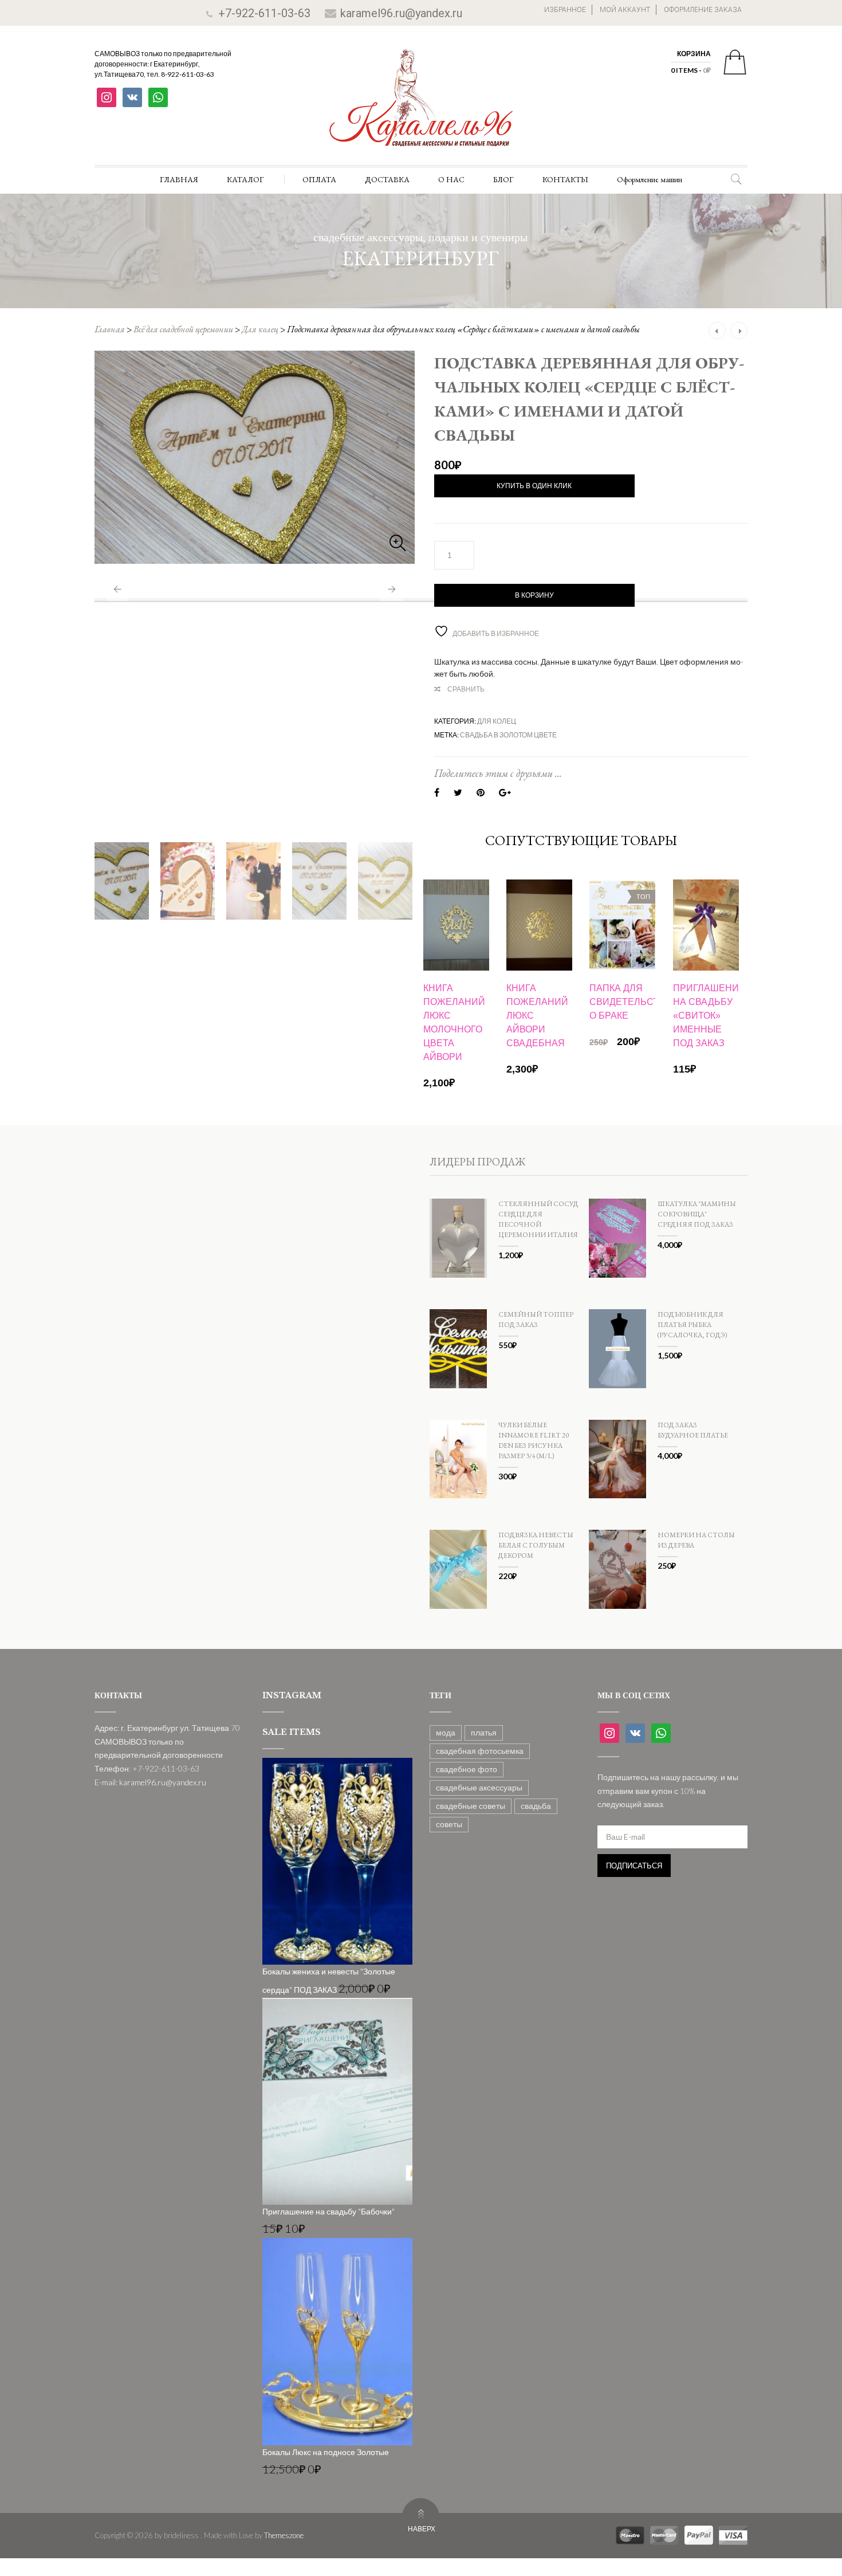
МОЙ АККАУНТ (625, 10)
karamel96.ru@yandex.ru (401, 13)
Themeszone (284, 2535)
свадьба (536, 1806)
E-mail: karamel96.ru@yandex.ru (150, 1782)
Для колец (260, 329)
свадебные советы (471, 1806)
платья (484, 1732)
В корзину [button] (456, 1017)
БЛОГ (503, 179)
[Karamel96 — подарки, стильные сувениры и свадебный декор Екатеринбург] (421, 106)
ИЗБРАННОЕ (565, 10)
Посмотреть (456, 912)
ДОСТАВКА (387, 179)
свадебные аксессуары (479, 1787)
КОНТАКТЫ (565, 179)
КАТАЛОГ (245, 179)
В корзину (534, 595)
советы (449, 1824)
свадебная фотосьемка (480, 1751)
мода (446, 1732)
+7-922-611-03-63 (264, 13)
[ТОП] (622, 924)
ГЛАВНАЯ (179, 179)
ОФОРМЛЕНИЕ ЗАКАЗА (703, 10)
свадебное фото (467, 1769)
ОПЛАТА (319, 179)
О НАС (451, 179)
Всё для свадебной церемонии (183, 329)
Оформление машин (650, 179)
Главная (110, 329)
